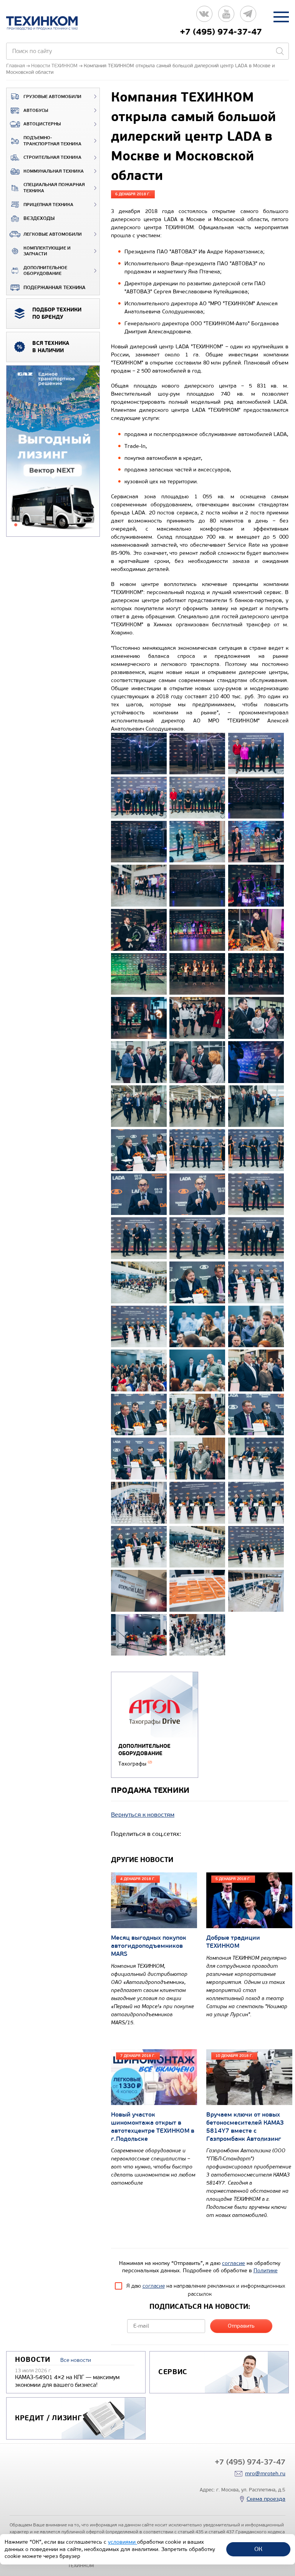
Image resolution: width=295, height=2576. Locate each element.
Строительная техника (52, 157)
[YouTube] (226, 17)
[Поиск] (280, 51)
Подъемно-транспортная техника (52, 141)
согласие (234, 2263)
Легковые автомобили (53, 234)
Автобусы (36, 111)
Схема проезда (266, 2499)
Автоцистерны (42, 124)
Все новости (76, 2360)
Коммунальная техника (54, 171)
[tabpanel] (53, 451)
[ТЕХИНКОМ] (50, 23)
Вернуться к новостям (143, 1815)
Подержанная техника (54, 288)
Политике (266, 2271)
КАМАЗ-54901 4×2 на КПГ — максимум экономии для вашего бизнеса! (67, 2381)
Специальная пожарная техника (54, 188)
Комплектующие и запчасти (47, 251)
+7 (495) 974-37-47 (221, 32)
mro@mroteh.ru (265, 2474)
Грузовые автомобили (52, 97)
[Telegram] (248, 17)
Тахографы (135, 1764)
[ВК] (204, 17)
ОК (258, 2549)
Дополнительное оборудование (45, 271)
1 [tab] (16, 525)
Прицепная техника (48, 205)
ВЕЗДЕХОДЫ (39, 218)
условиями (123, 2542)
